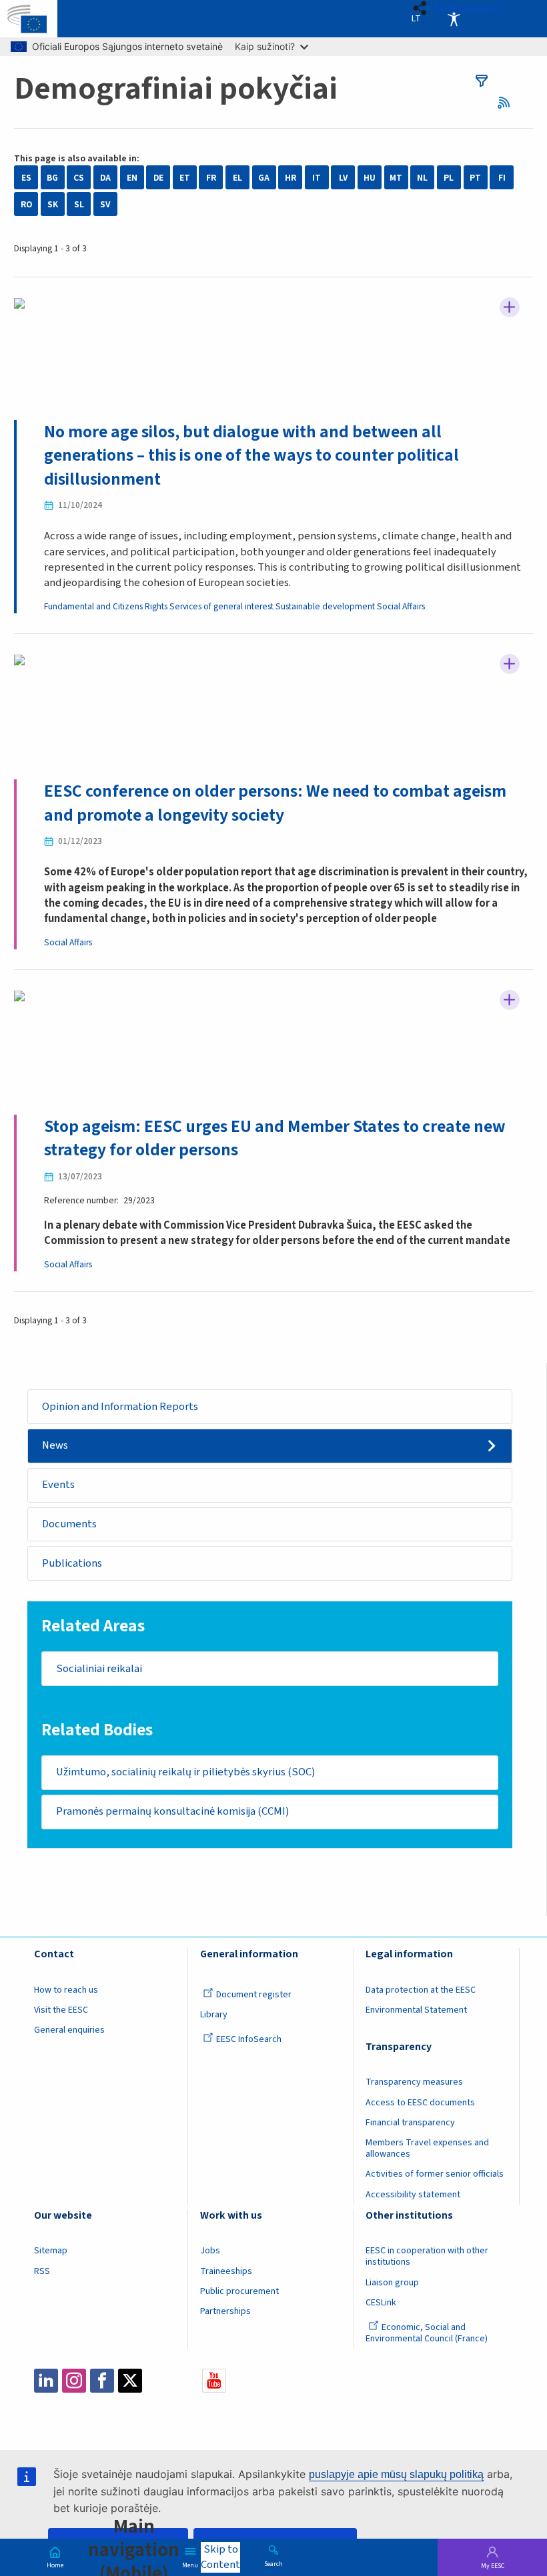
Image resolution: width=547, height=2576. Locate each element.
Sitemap (51, 2251)
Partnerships (225, 2311)
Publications (72, 1563)
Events (58, 1485)
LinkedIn (46, 2381)
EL (237, 178)
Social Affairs (401, 606)
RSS (508, 102)
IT (317, 178)
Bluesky (158, 2381)
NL (422, 178)
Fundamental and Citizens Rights (106, 606)
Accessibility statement (413, 2195)
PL (449, 178)
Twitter (130, 2381)
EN (132, 178)
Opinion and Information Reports (120, 1407)
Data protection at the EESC (421, 1990)
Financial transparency (410, 2123)
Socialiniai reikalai (99, 1669)
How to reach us (66, 1990)
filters (482, 81)
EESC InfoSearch (249, 2039)
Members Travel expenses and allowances (427, 2148)
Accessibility (454, 19)
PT (475, 178)
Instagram (74, 2381)
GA (264, 178)
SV (105, 204)
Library (214, 2015)
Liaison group (392, 2283)
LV (343, 178)
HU (370, 178)
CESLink (381, 2303)
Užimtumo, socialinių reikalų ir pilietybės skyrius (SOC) (185, 1772)
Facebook (102, 2381)
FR (211, 178)
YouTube (214, 2381)
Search (273, 2563)
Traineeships (226, 2271)
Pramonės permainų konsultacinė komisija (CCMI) (172, 1811)
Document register (254, 1995)
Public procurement (239, 2291)
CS (79, 178)
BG (52, 178)
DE (158, 178)
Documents (69, 1524)
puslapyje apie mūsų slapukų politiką (396, 2474)
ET (185, 178)
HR (291, 178)
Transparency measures (414, 2082)
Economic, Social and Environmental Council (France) (428, 2333)
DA (105, 178)
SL (79, 204)
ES (26, 178)
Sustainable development (325, 606)
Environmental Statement (416, 2010)
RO (26, 204)
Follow (510, 307)
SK (53, 204)
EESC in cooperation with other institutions (427, 2256)
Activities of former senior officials (435, 2174)
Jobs (210, 2251)
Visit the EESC (61, 2010)
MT (396, 178)
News (55, 1445)
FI (502, 178)
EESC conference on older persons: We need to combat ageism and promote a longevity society (275, 803)
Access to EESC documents (420, 2103)
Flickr (186, 2381)
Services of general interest (221, 606)
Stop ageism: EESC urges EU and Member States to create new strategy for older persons (275, 1138)
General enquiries (69, 2030)
